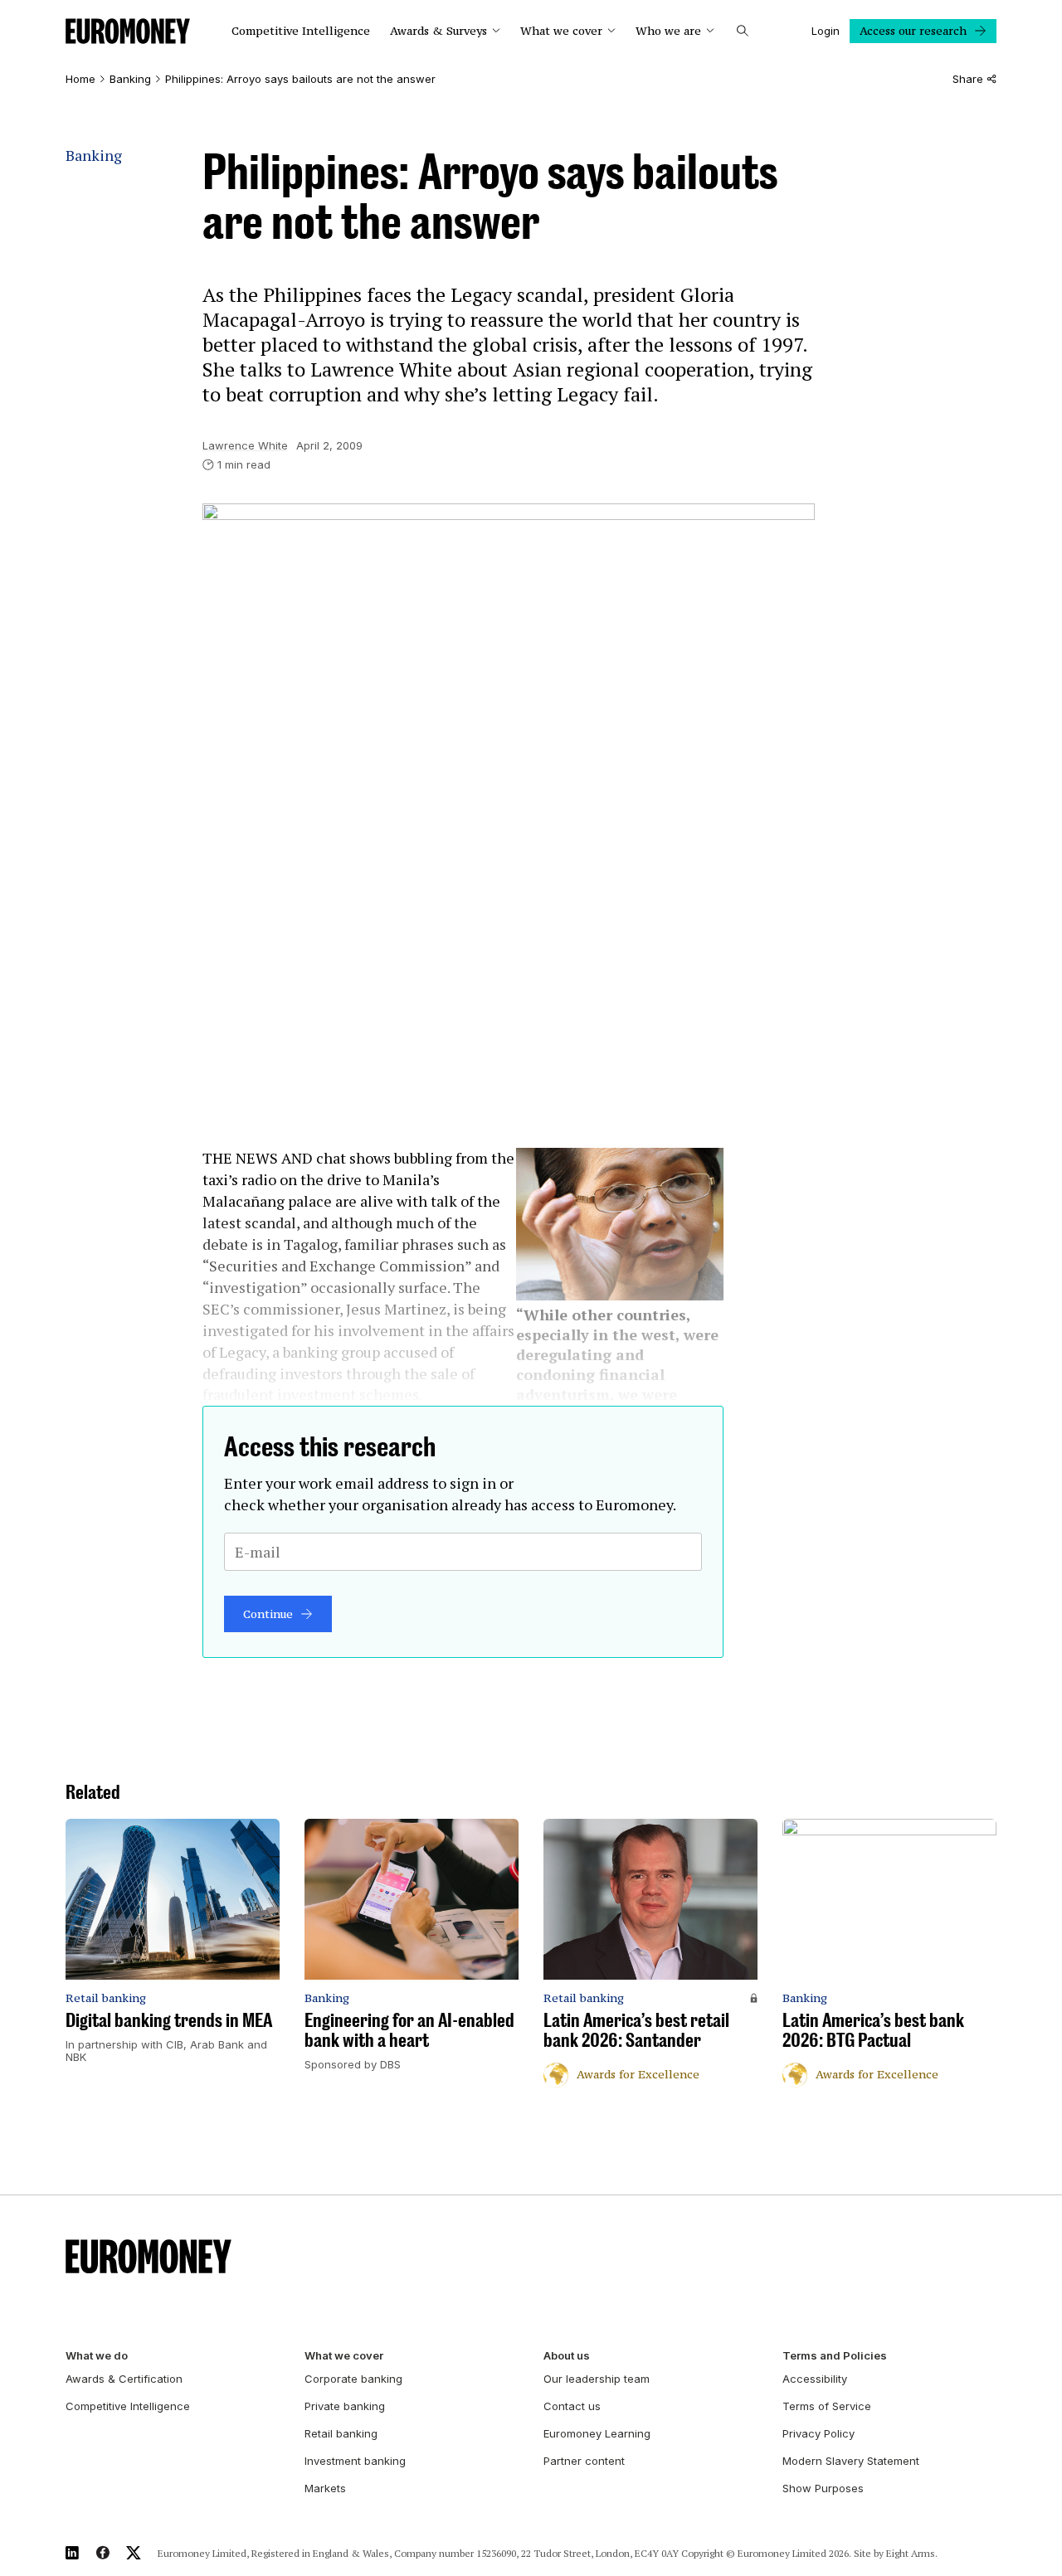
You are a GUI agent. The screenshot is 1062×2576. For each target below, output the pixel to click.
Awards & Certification (124, 2379)
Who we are (668, 31)
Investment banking (355, 2461)
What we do (97, 2356)
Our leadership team (597, 2379)
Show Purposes (823, 2488)
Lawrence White (245, 445)
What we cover (561, 31)
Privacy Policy (818, 2433)
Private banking (345, 2406)
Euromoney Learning (597, 2433)
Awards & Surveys (438, 31)
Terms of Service (827, 2406)
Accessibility (815, 2379)
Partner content (584, 2461)
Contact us (572, 2406)
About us (567, 2356)
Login (826, 31)
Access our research (913, 31)
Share (968, 79)
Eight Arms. (912, 2553)
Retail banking (341, 2433)
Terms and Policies (835, 2356)
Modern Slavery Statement (851, 2461)
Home (80, 79)
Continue (268, 1614)
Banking (130, 79)
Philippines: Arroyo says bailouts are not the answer (300, 79)
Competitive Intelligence (301, 31)
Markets (325, 2488)
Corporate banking (353, 2379)
